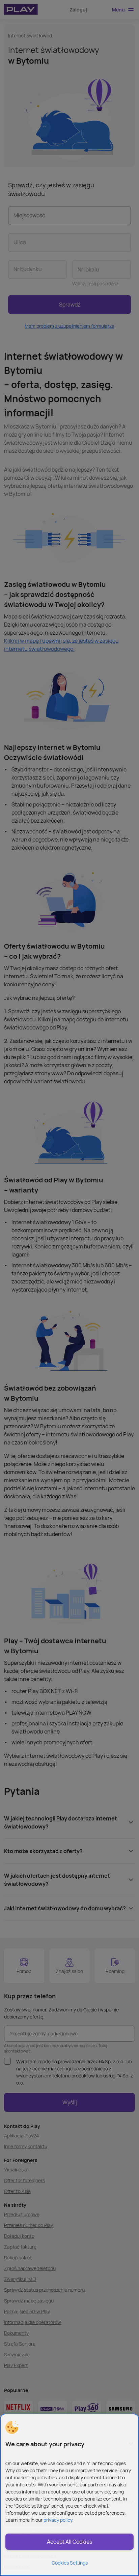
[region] (69, 2495)
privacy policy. (59, 2520)
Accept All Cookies (69, 2542)
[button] (12, 2427)
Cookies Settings (70, 2563)
